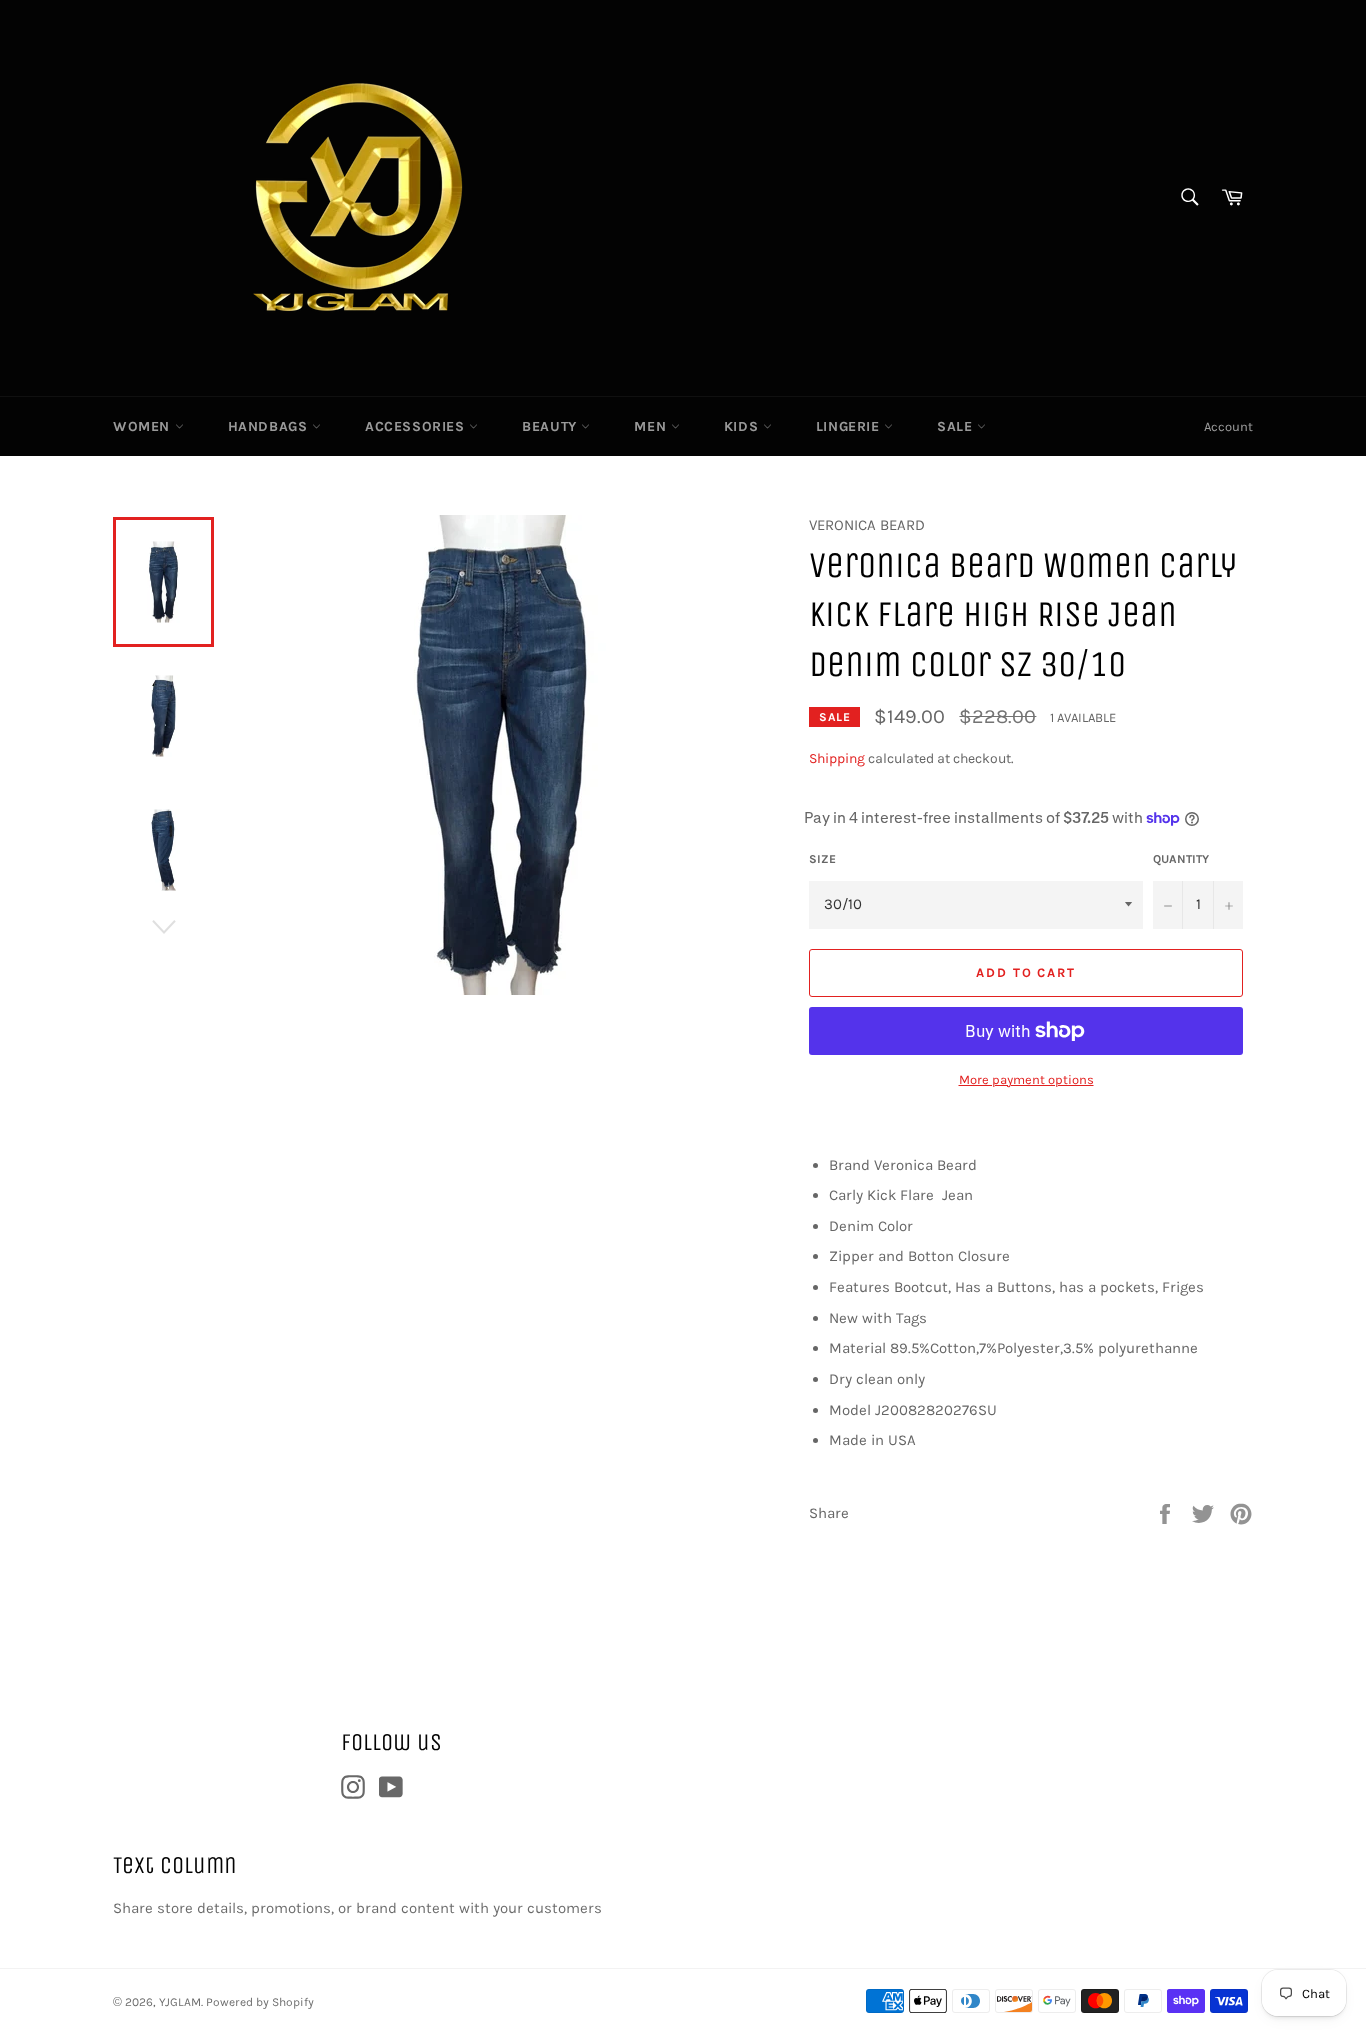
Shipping (837, 758)
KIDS (743, 426)
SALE (957, 426)
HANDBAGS (270, 426)
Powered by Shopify (260, 2002)
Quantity (1181, 859)
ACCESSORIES (417, 426)
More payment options (1026, 1079)
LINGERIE (850, 426)
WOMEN (144, 426)
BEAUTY (551, 426)
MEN (652, 426)
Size (822, 859)
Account (1228, 426)
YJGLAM (180, 2002)
